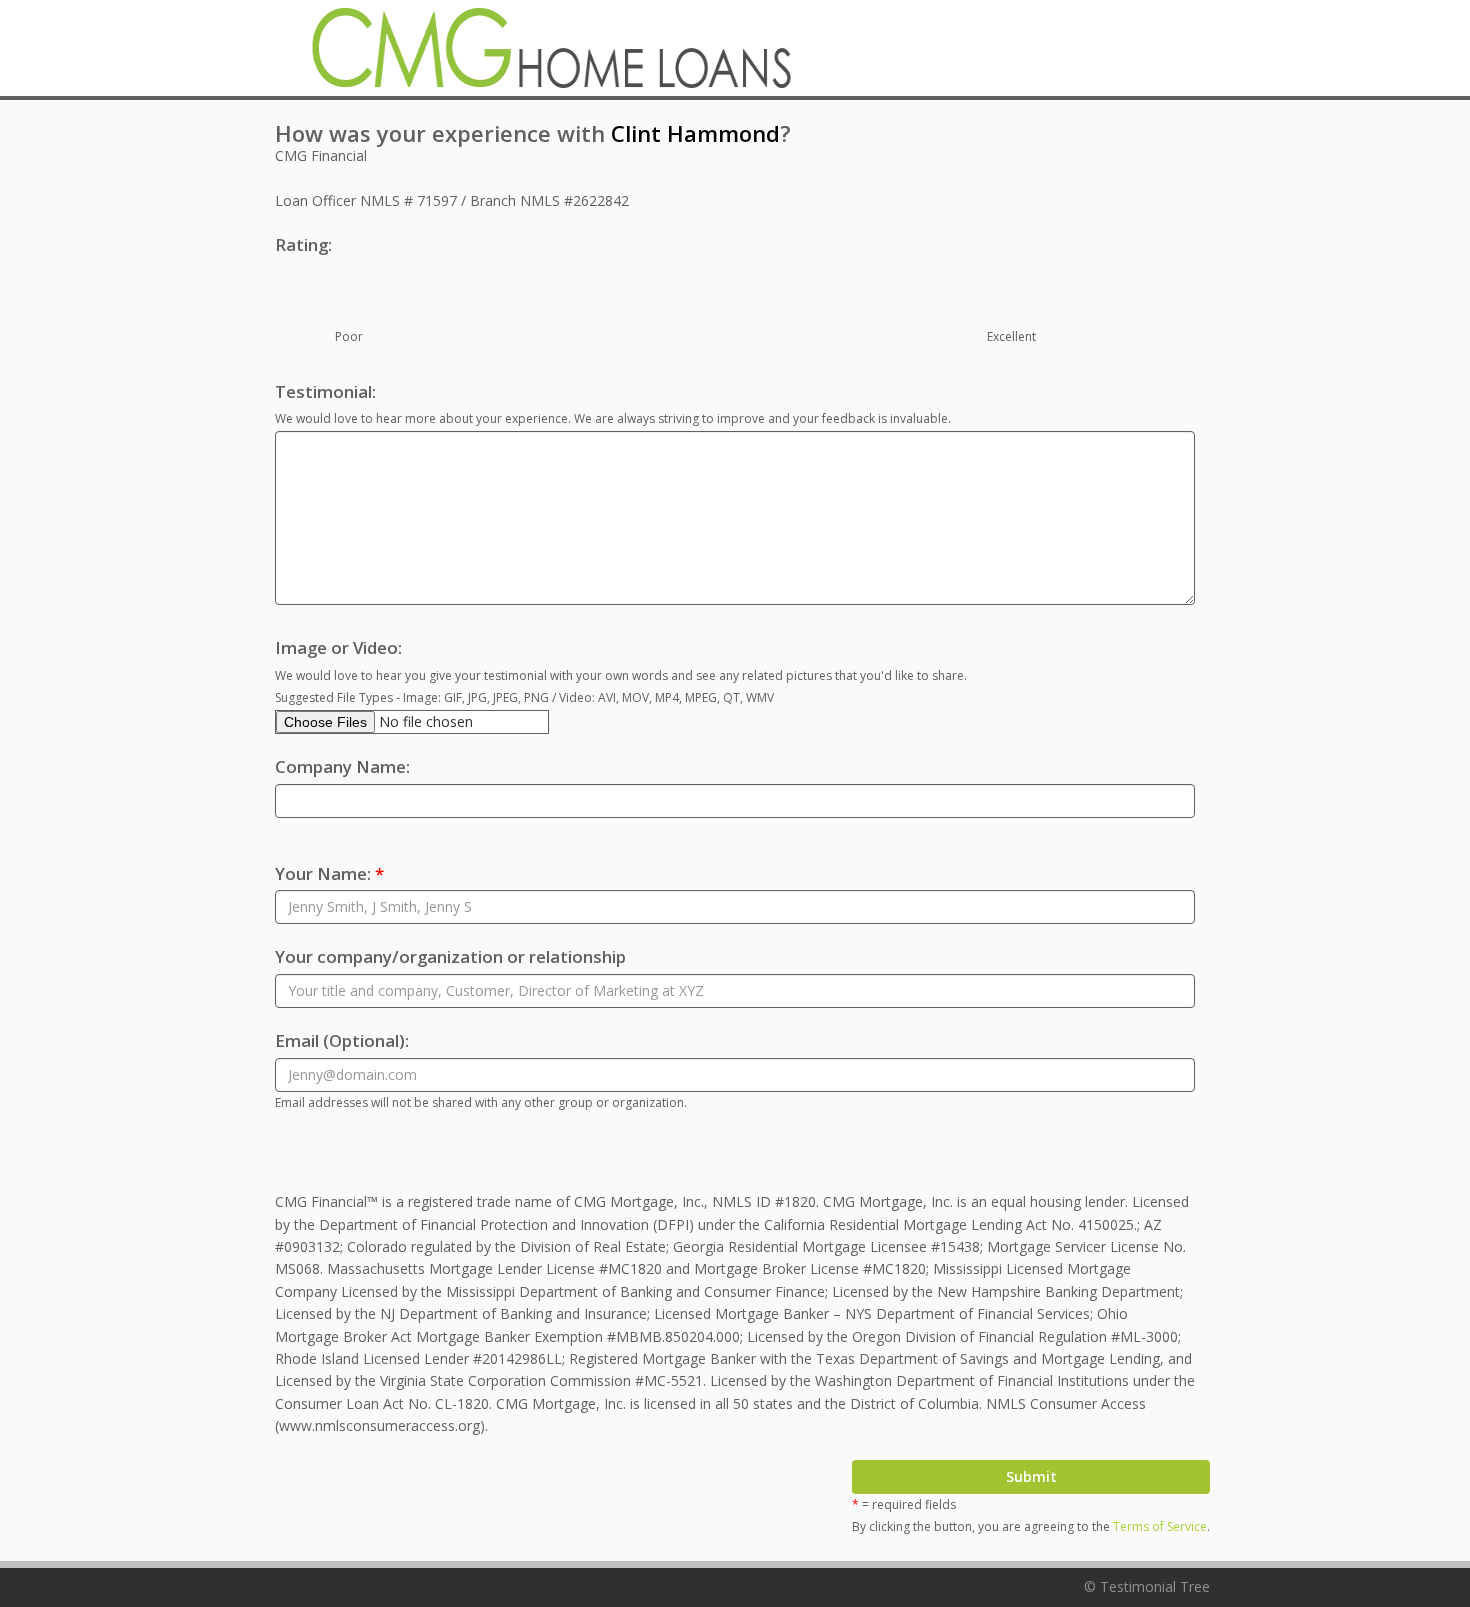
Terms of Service (1160, 1526)
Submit (1031, 1476)
